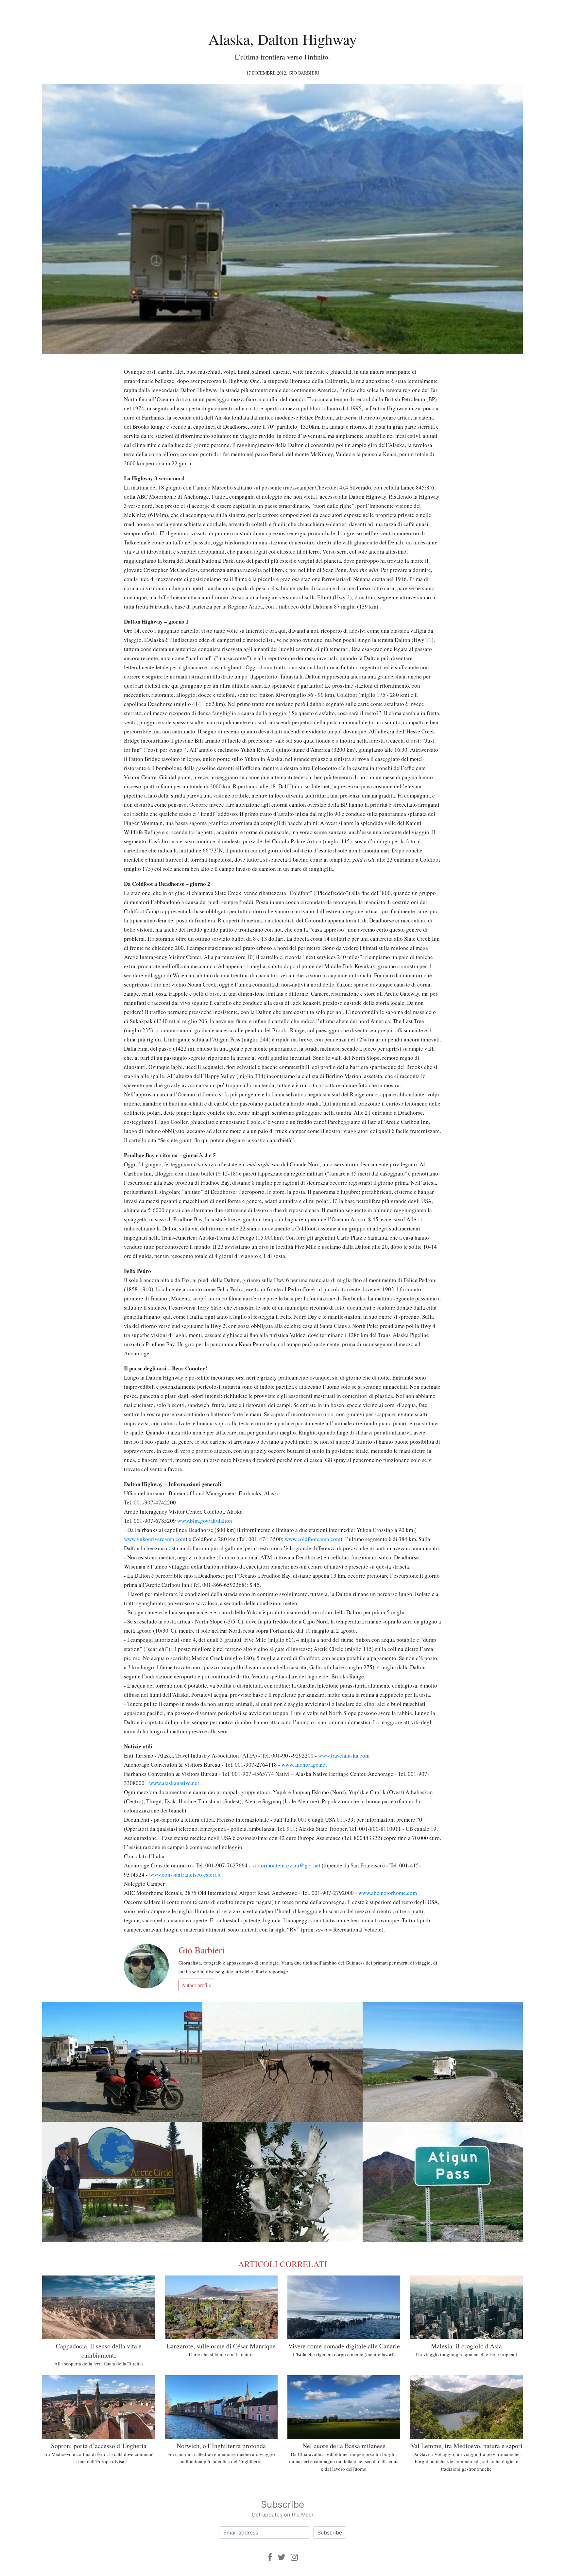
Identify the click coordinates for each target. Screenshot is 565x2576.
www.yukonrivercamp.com (155, 1539)
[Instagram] (294, 2557)
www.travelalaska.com (344, 1755)
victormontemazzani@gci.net (286, 1865)
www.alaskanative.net (174, 1783)
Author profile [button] (196, 1985)
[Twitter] (282, 2557)
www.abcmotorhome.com (388, 1893)
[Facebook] (270, 2557)
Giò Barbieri (304, 73)
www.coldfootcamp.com (313, 1539)
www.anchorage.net (304, 1765)
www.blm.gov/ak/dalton (205, 1521)
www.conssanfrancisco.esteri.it (185, 1874)
